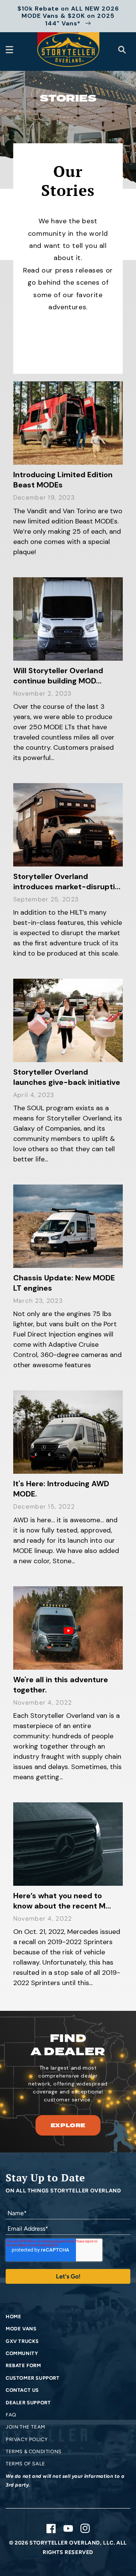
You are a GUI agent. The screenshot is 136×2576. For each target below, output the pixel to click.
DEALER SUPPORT (28, 2403)
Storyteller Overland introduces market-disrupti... (67, 881)
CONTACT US (22, 2390)
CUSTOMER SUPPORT (33, 2378)
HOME (13, 2317)
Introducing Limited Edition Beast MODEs (63, 480)
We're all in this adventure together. (61, 1685)
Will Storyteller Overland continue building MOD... (58, 676)
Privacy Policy (27, 2439)
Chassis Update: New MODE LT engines (64, 1283)
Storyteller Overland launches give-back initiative (67, 1077)
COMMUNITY (22, 2353)
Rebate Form (23, 2365)
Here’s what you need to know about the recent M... (62, 1901)
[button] (9, 50)
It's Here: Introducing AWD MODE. (61, 1489)
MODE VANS (21, 2329)
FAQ (11, 2415)
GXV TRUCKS (22, 2341)
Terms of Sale (25, 2464)
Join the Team (25, 2427)
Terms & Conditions (34, 2451)
